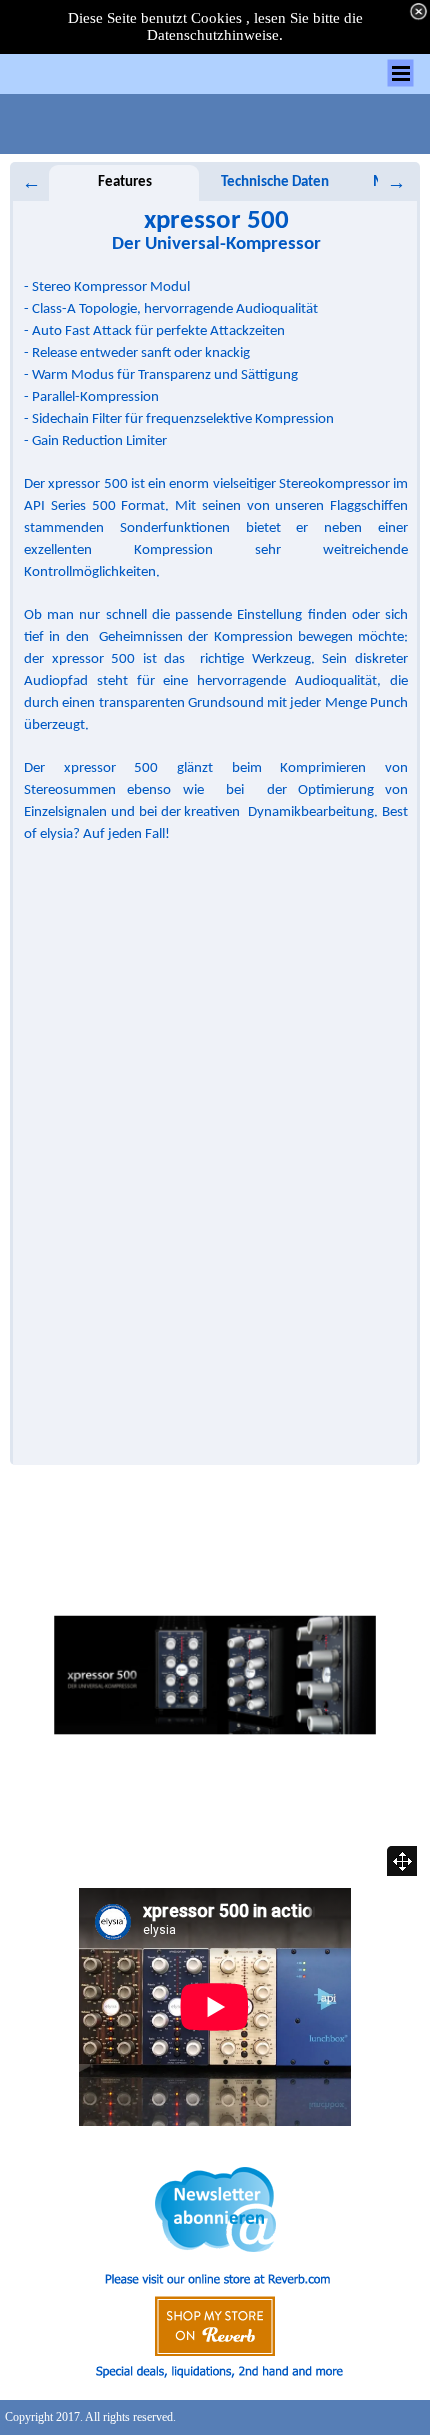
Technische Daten (275, 182)
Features (125, 182)
